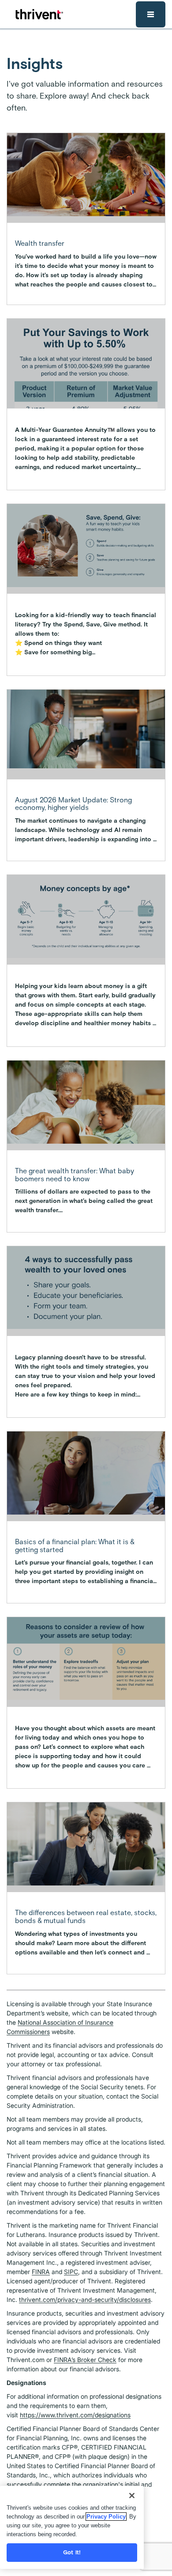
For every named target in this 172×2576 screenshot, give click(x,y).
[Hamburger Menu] (151, 14)
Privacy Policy (106, 2517)
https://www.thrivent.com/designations (75, 2415)
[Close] (132, 2496)
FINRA (41, 2272)
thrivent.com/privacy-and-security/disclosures (85, 2299)
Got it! (72, 2552)
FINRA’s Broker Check (85, 2360)
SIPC (71, 2272)
